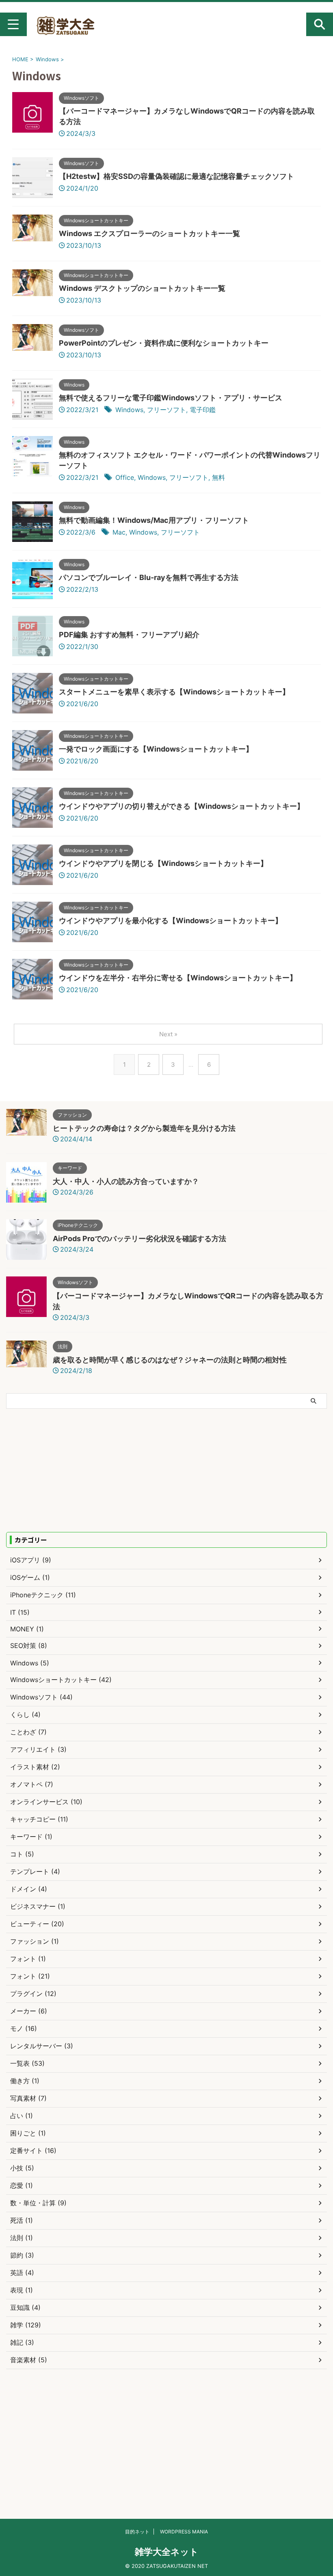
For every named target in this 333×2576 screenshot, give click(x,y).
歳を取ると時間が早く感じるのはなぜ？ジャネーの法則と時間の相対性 (170, 1360)
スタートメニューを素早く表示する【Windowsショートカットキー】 (174, 692)
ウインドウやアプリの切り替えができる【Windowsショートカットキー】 (182, 806)
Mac (119, 532)
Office (125, 477)
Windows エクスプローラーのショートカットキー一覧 (149, 233)
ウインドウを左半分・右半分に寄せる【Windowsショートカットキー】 (178, 978)
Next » (168, 1034)
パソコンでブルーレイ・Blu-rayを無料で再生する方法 (149, 577)
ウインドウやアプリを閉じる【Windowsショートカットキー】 (163, 863)
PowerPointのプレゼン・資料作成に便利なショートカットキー (164, 343)
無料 (218, 477)
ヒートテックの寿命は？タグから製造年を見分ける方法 (144, 1128)
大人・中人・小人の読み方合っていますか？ (126, 1181)
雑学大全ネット (167, 2552)
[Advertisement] (74, 1470)
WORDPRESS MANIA (184, 2532)
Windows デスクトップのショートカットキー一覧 (142, 288)
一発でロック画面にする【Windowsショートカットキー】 (156, 749)
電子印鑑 (203, 410)
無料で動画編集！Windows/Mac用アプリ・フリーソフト (154, 520)
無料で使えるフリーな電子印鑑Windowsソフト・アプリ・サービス (171, 398)
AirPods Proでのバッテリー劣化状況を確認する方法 (139, 1239)
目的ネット (137, 2532)
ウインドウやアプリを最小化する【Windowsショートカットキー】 (171, 921)
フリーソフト (166, 410)
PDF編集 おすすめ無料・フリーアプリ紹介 (129, 635)
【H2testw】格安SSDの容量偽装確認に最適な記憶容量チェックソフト (176, 176)
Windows (129, 410)
